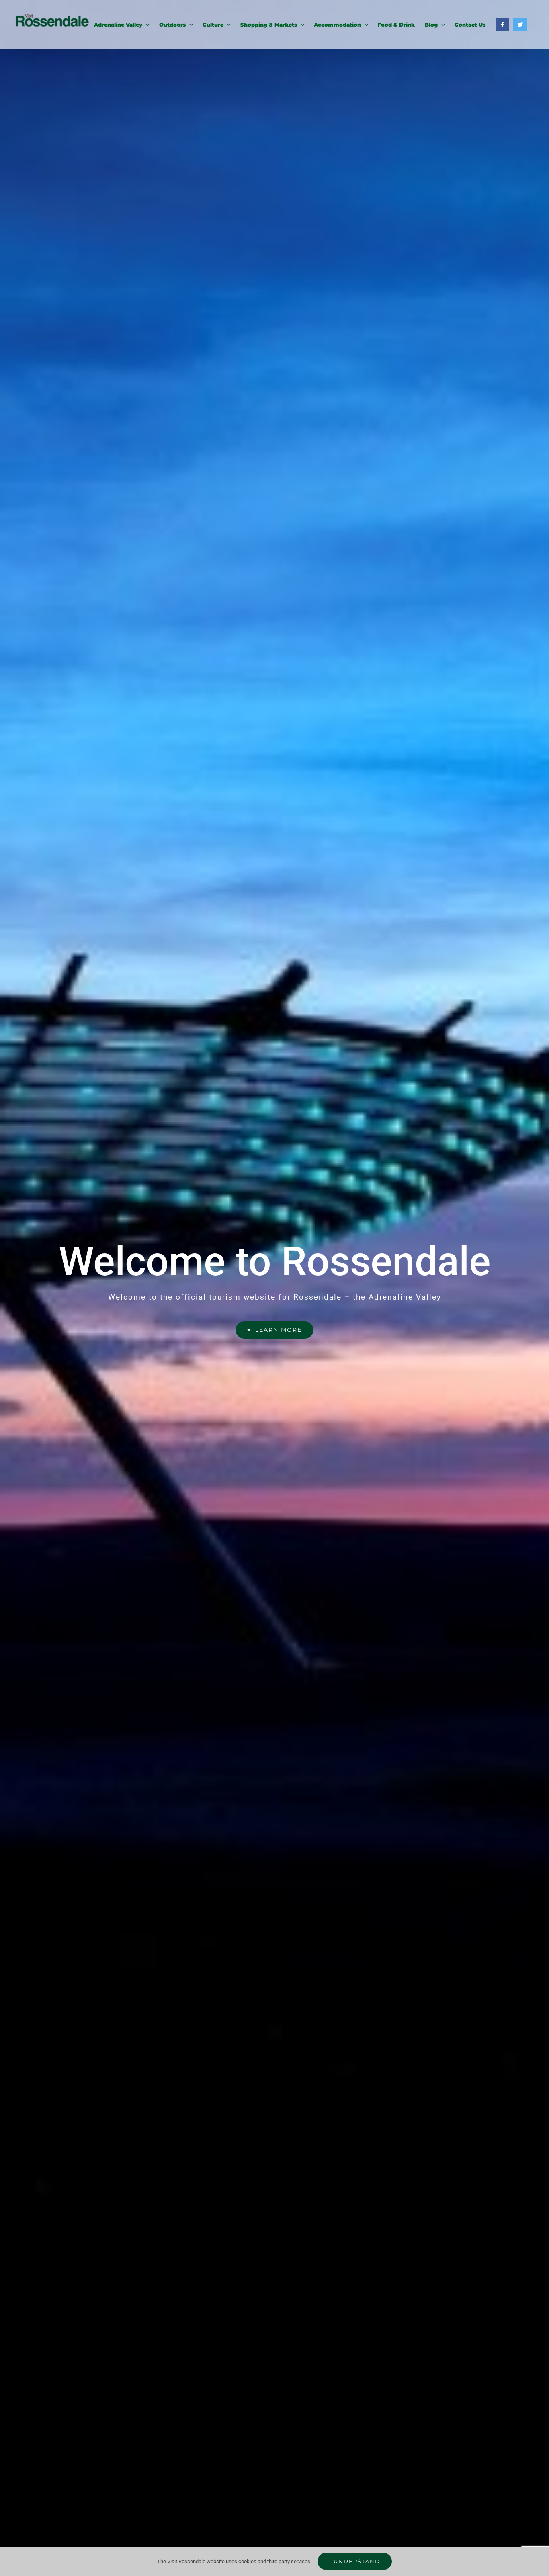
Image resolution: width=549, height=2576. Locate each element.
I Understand (355, 2561)
